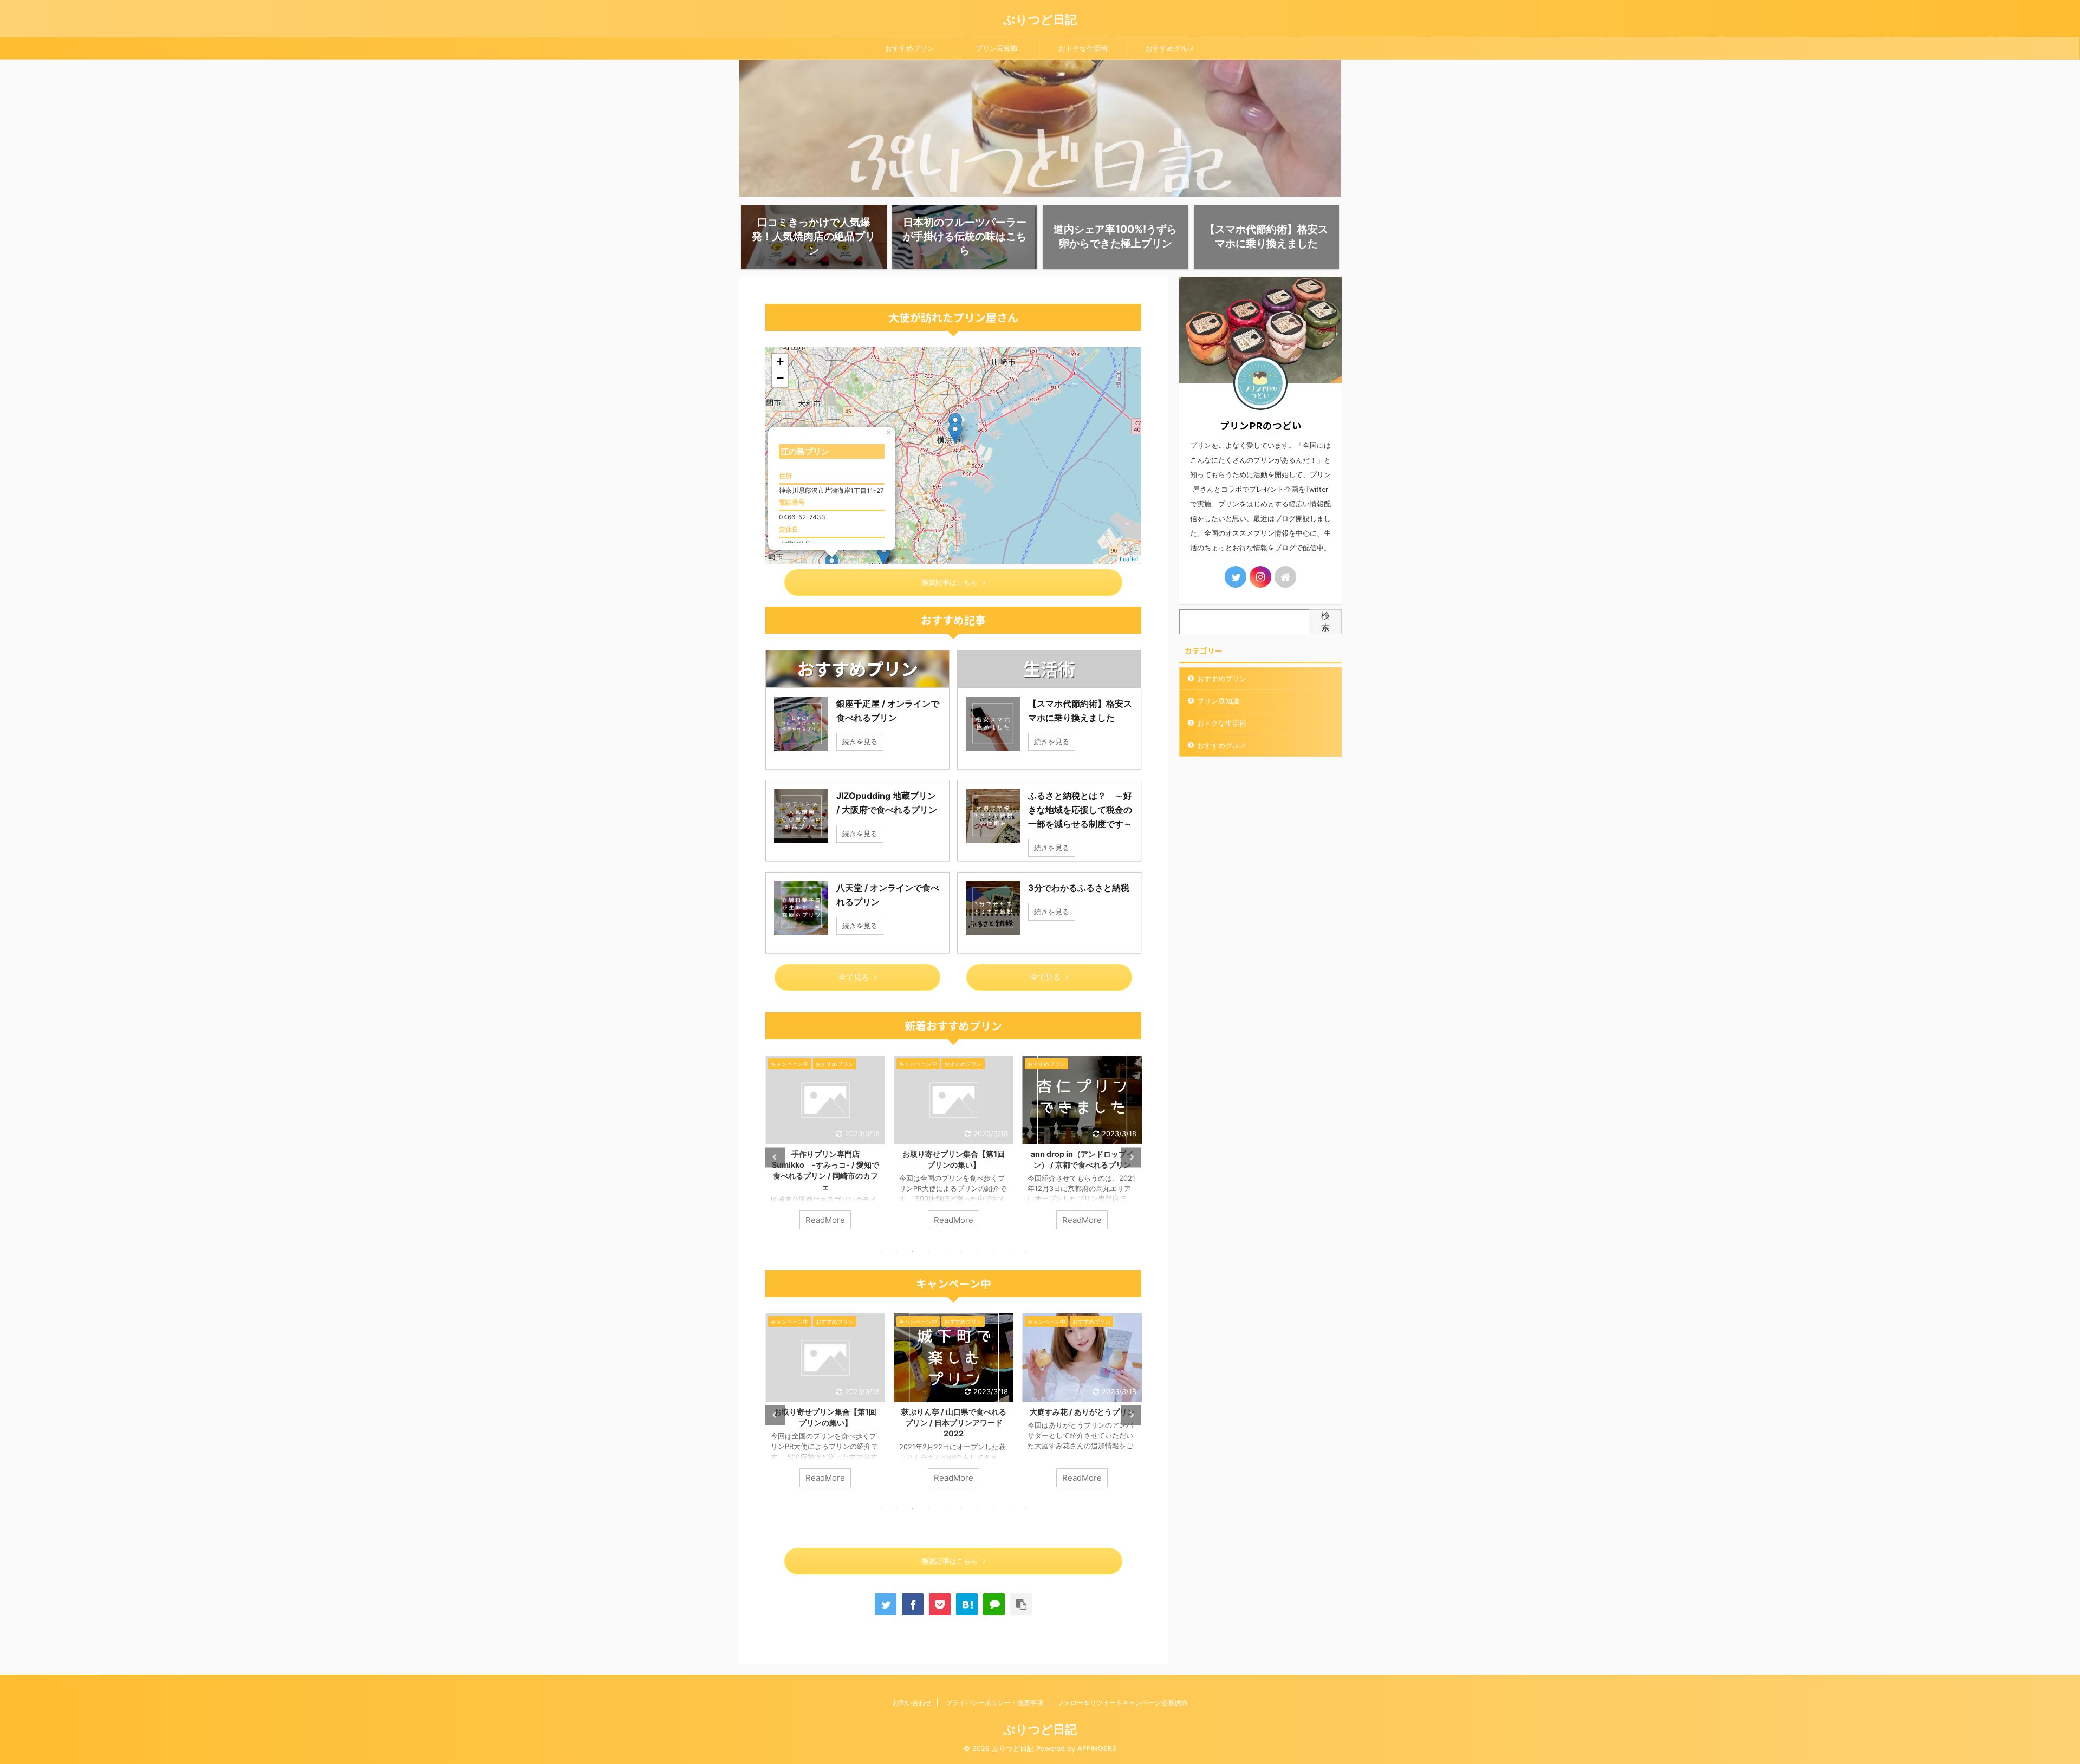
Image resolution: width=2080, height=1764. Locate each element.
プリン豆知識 (997, 48)
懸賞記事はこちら (950, 582)
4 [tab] (929, 1251)
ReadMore (825, 1220)
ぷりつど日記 (1040, 19)
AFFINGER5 (1097, 1749)
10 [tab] (1026, 1251)
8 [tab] (994, 1251)
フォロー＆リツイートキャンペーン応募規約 (1122, 1703)
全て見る (854, 977)
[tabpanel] (825, 1148)
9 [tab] (1010, 1251)
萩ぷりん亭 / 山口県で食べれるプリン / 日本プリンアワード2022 (825, 1423)
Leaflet (1129, 559)
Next (1131, 1157)
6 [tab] (961, 1251)
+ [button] (780, 362)
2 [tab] (896, 1251)
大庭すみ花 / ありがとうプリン (954, 1412)
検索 (1325, 621)
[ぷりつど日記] (967, 1604)
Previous (775, 1157)
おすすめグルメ (1170, 48)
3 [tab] (913, 1251)
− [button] (780, 378)
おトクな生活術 (1083, 48)
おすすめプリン (910, 48)
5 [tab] (945, 1251)
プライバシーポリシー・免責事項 (994, 1703)
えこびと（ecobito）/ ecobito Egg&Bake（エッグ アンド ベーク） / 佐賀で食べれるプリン (1082, 1165)
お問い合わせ (912, 1703)
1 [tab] (880, 1251)
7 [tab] (978, 1251)
